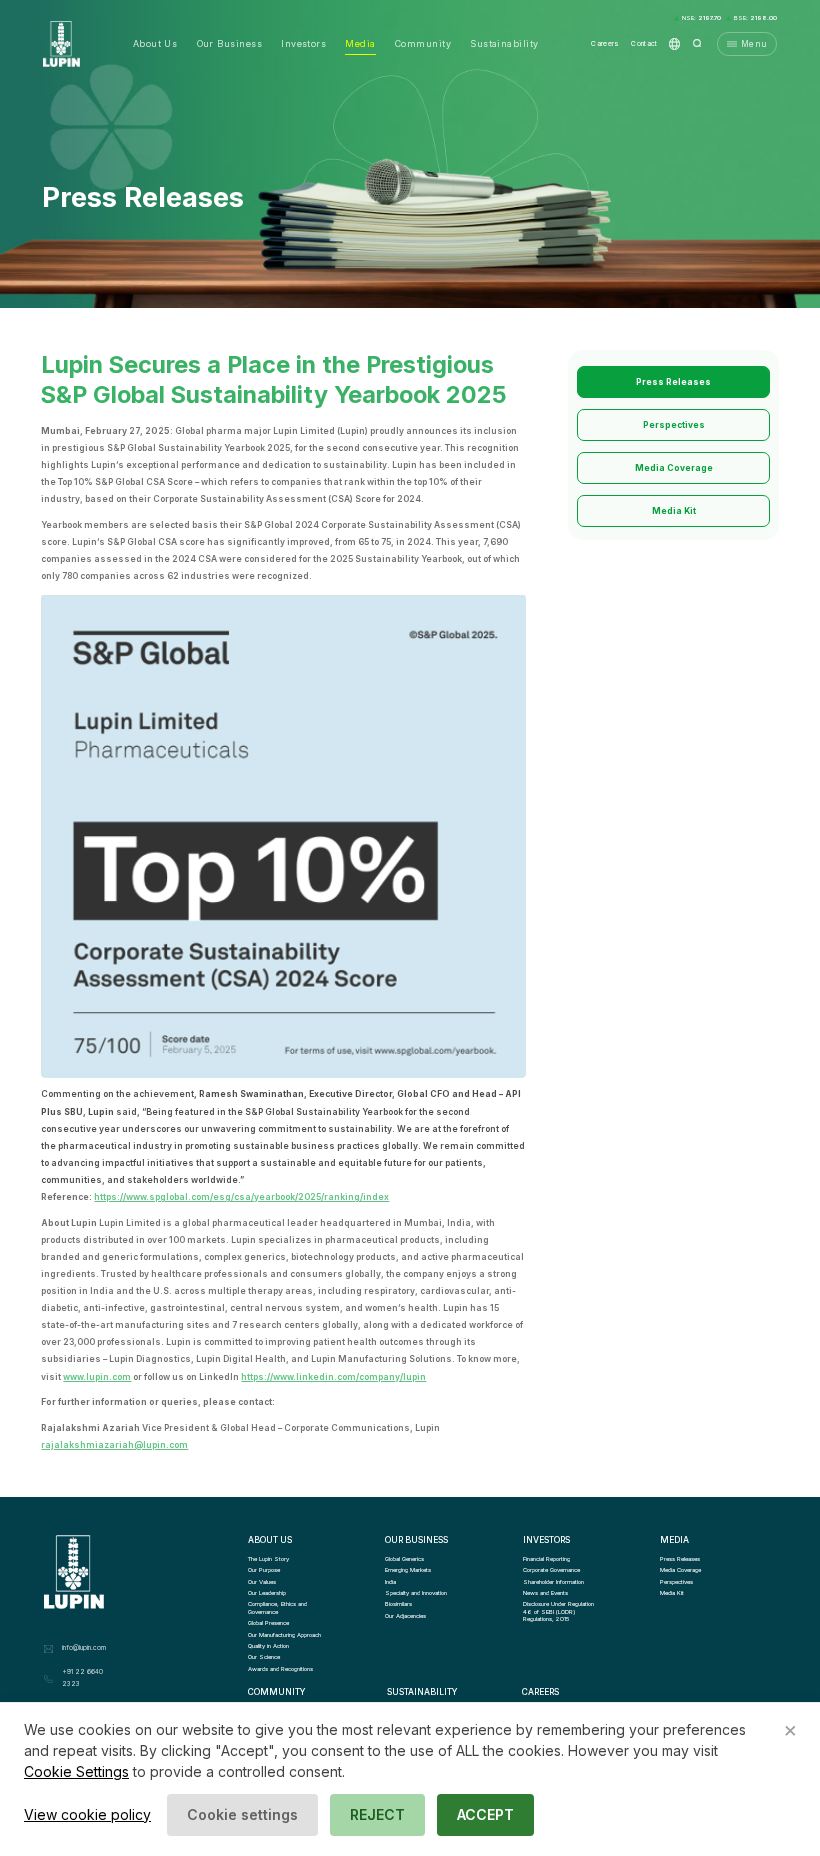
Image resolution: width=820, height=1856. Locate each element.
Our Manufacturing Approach (284, 1634)
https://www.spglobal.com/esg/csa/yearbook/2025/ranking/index (241, 1197)
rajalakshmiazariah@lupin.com (114, 1445)
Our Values (262, 1581)
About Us (155, 43)
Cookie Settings (76, 1771)
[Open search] (697, 43)
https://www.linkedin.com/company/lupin (333, 1377)
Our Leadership (267, 1592)
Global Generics (404, 1558)
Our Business (229, 43)
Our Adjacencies (405, 1615)
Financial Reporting (546, 1558)
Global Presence (268, 1622)
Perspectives (674, 425)
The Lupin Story (268, 1558)
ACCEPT (485, 1814)
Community (423, 43)
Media (360, 43)
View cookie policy (87, 1814)
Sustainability (504, 43)
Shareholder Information (553, 1581)
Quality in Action (268, 1645)
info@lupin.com (84, 1648)
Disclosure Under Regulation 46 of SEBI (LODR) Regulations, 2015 (559, 1610)
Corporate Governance (551, 1569)
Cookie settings (242, 1814)
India (390, 1581)
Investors (303, 43)
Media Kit (674, 511)
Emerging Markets (408, 1569)
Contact (644, 43)
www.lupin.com (97, 1377)
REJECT (377, 1814)
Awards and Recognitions (280, 1668)
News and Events (545, 1592)
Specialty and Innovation (416, 1592)
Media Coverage (674, 468)
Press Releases (673, 382)
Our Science (264, 1656)
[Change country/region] (674, 43)
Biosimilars (398, 1603)
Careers (605, 43)
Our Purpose (264, 1569)
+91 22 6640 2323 (82, 1678)
